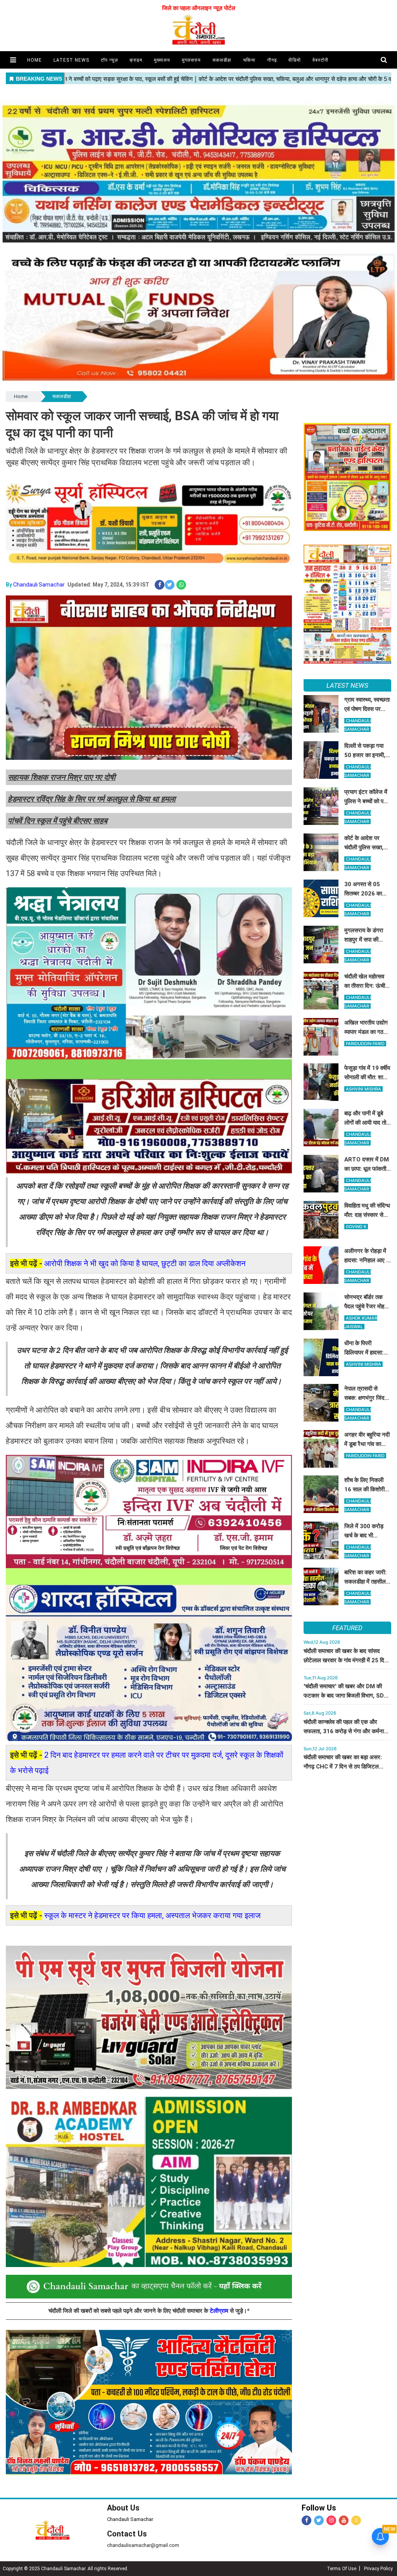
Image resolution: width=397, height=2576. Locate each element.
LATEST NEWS (347, 685)
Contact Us (127, 2534)
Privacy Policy (378, 2569)
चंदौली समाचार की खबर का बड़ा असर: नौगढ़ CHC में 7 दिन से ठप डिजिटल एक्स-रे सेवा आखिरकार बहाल (343, 1767)
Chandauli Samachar (39, 585)
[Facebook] (306, 2520)
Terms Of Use (342, 2569)
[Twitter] (319, 2520)
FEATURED (347, 1628)
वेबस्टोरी (320, 60)
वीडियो (295, 60)
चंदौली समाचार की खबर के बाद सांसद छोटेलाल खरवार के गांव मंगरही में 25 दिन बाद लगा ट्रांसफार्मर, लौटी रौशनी (346, 1660)
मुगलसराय (191, 60)
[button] (13, 60)
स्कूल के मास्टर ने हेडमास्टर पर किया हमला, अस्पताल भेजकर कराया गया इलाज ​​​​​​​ (153, 1915)
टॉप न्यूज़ (109, 60)
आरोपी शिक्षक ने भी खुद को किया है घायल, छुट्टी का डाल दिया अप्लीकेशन (145, 1263)
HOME (35, 60)
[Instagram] (331, 2520)
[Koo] (356, 2520)
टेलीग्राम (220, 2311)
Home (21, 396)
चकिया (249, 60)
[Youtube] (344, 2520)
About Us (123, 2508)
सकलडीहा (222, 60)
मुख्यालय (162, 60)
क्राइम (136, 60)
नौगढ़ (272, 60)
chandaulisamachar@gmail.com (143, 2545)
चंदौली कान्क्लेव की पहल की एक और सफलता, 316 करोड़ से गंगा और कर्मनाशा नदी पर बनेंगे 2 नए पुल (346, 1731)
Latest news (71, 60)
